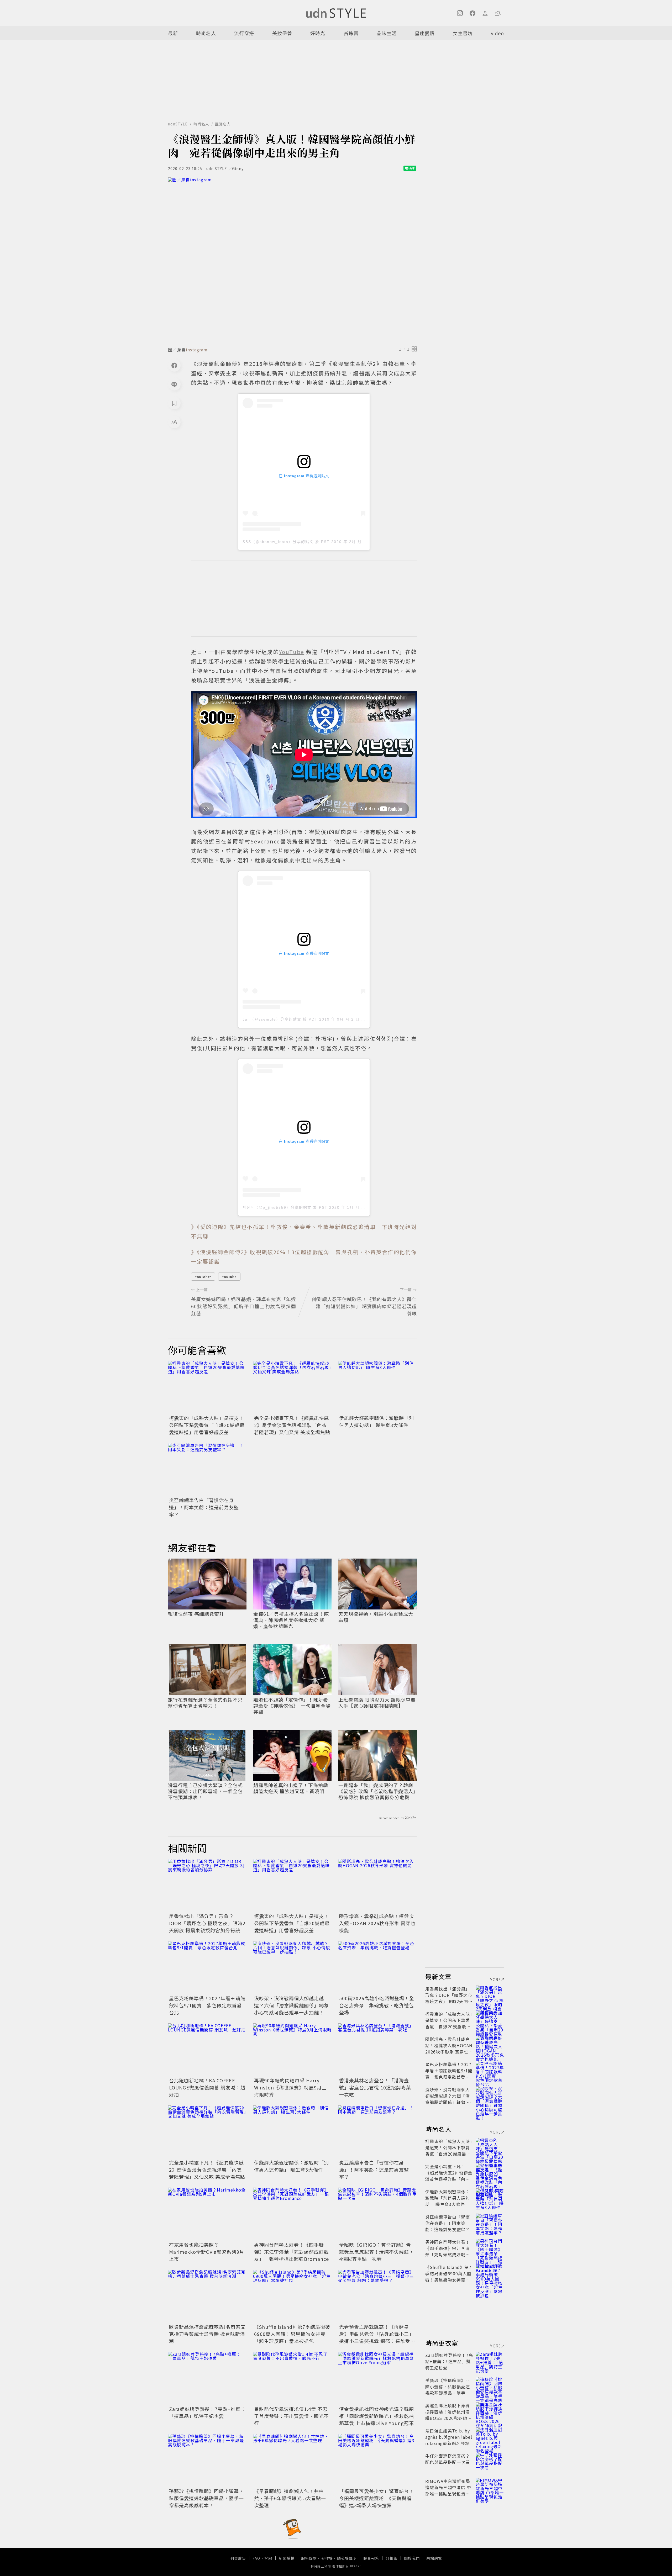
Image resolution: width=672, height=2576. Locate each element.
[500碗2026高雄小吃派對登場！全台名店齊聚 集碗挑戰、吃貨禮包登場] (377, 1967)
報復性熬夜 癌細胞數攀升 (196, 1614)
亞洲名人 (223, 124)
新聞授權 (287, 2558)
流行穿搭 (244, 33)
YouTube (229, 1277)
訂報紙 (392, 2558)
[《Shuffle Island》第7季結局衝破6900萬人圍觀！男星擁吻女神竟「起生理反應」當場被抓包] (292, 2296)
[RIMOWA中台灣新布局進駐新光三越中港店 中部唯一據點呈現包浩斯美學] (490, 2487)
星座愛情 (425, 33)
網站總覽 (434, 2558)
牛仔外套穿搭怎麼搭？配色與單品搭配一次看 (448, 2459)
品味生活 (387, 33)
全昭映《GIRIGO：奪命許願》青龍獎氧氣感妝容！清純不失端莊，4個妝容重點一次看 (377, 2252)
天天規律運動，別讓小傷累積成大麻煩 (376, 1617)
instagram (197, 350)
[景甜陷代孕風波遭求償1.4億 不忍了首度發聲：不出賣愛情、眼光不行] (292, 2378)
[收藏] (174, 403)
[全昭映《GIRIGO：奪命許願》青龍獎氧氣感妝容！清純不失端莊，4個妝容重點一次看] (377, 2214)
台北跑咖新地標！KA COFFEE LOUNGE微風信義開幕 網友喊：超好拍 (207, 2087)
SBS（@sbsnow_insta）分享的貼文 (278, 542)
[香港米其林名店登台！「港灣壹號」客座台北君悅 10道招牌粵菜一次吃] (377, 2050)
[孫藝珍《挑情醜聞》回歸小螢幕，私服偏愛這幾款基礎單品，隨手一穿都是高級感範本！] (207, 2460)
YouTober (203, 1277)
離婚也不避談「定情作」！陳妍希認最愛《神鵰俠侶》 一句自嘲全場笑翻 (292, 1706)
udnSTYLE (178, 124)
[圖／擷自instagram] (292, 260)
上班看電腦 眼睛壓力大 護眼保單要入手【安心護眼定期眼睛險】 (377, 1703)
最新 (173, 33)
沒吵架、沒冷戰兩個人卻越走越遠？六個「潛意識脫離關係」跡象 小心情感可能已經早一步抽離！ (292, 2005)
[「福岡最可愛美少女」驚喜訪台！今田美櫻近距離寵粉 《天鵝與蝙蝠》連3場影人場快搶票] (377, 2460)
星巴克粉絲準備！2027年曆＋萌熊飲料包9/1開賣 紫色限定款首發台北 (207, 2005)
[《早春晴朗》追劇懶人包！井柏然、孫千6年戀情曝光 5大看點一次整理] (292, 2460)
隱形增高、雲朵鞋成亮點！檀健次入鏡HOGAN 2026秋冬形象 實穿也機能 (377, 1923)
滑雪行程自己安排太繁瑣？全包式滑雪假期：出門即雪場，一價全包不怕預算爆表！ (205, 1791)
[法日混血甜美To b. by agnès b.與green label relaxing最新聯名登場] (490, 2437)
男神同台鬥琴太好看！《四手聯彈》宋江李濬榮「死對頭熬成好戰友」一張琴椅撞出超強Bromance (292, 2252)
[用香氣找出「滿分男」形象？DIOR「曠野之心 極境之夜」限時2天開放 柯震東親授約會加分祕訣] (207, 1885)
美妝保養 (282, 33)
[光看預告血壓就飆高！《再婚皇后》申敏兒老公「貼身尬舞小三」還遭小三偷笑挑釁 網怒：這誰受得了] (377, 2296)
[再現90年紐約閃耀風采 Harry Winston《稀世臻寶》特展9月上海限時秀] (292, 2050)
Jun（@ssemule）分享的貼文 (272, 1019)
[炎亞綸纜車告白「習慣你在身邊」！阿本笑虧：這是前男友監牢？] (207, 1469)
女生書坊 (463, 33)
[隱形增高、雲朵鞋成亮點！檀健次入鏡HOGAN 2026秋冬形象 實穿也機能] (377, 1885)
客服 (268, 2558)
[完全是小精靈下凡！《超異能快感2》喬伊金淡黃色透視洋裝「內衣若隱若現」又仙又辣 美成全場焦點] (292, 1387)
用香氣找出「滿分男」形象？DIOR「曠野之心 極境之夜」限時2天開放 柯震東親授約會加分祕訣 (207, 1923)
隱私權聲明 (347, 2558)
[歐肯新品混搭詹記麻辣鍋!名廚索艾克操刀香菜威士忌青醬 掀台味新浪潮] (207, 2296)
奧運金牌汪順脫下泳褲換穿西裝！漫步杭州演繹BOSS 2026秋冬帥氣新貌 (448, 2415)
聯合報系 (371, 2558)
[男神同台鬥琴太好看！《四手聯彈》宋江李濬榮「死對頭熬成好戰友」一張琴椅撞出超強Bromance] (292, 2214)
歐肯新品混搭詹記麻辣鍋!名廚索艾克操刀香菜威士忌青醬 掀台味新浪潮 (207, 2334)
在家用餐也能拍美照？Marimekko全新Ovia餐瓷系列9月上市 (207, 2252)
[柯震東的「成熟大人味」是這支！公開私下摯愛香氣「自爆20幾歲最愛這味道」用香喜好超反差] (207, 1387)
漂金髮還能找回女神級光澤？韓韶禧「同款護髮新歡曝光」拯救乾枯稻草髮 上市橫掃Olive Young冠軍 (377, 2416)
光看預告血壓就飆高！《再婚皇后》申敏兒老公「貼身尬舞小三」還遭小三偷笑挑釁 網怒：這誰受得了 (377, 2337)
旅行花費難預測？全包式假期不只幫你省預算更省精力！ (205, 1703)
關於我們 (412, 2558)
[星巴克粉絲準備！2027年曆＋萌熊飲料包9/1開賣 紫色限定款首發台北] (207, 1967)
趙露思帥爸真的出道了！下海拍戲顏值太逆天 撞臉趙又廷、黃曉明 (291, 1788)
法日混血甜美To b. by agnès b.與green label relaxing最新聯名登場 (449, 2437)
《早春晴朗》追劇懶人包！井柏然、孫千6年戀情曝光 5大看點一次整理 (290, 2498)
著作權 (327, 2558)
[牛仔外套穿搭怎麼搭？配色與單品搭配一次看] (490, 2462)
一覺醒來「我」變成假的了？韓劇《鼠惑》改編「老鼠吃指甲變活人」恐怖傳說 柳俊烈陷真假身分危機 (377, 1791)
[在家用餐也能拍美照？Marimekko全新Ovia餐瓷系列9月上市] (207, 2214)
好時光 (318, 33)
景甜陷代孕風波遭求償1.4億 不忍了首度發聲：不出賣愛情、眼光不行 (292, 2416)
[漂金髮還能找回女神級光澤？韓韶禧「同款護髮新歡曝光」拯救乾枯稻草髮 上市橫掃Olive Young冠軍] (377, 2378)
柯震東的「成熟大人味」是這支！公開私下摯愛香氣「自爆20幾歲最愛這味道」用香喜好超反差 (207, 1425)
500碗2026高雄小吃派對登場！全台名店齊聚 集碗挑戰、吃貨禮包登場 (377, 2005)
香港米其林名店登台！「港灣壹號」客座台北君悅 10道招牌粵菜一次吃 (375, 2087)
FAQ (256, 2558)
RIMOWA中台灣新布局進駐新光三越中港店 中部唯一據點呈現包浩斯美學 (448, 2490)
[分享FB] (174, 365)
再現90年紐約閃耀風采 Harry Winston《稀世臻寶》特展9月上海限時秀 (290, 2087)
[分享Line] (174, 384)
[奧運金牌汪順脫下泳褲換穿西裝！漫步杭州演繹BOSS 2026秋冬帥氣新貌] (490, 2412)
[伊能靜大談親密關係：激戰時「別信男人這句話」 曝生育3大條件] (377, 1387)
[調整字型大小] (174, 422)
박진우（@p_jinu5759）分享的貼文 (277, 1207)
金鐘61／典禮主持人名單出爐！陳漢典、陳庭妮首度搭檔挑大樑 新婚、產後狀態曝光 (291, 1620)
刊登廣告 (238, 2558)
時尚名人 (206, 33)
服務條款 (309, 2558)
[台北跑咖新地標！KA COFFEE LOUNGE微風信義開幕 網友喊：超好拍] (207, 2050)
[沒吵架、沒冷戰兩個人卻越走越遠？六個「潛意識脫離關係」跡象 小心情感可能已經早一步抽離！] (292, 1967)
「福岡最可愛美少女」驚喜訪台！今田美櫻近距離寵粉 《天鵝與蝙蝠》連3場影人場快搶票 (377, 2498)
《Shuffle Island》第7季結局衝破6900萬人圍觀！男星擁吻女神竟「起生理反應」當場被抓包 (292, 2334)
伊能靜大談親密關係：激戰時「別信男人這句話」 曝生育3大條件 (377, 1421)
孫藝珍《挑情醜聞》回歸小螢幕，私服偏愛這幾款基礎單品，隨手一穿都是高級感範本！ (206, 2498)
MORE (495, 1979)
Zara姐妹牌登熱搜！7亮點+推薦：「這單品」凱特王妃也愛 (207, 2412)
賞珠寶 (351, 33)
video (497, 33)
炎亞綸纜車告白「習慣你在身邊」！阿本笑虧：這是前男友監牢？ (204, 1507)
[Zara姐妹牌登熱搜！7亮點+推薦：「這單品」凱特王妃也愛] (207, 2378)
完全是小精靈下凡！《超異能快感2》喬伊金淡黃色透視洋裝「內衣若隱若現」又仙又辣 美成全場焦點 (292, 1425)
